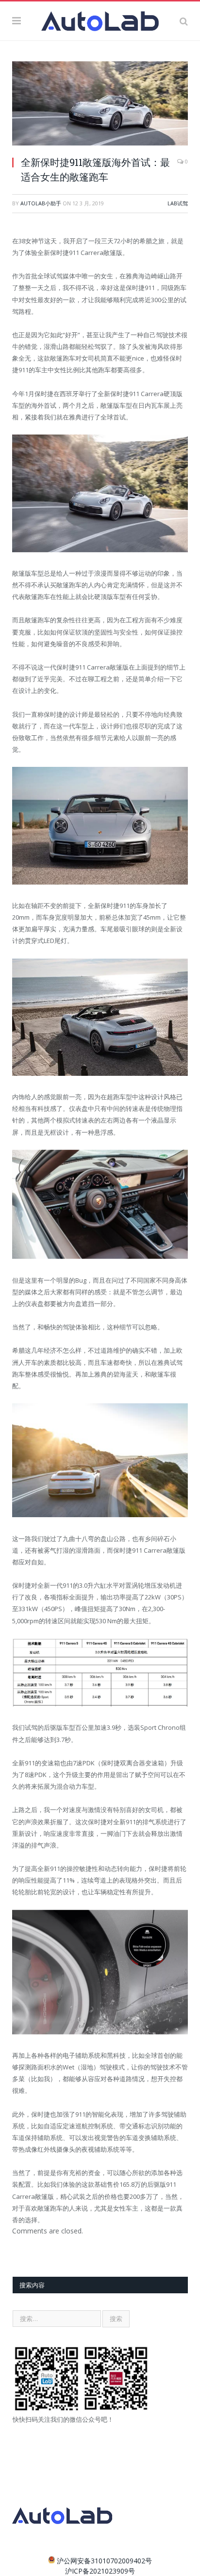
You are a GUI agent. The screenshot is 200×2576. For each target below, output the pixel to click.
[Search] (184, 21)
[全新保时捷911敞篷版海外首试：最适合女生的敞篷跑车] (100, 105)
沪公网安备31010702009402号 (104, 2561)
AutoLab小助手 (41, 203)
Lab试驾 (178, 203)
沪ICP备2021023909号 (100, 2571)
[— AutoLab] (100, 19)
